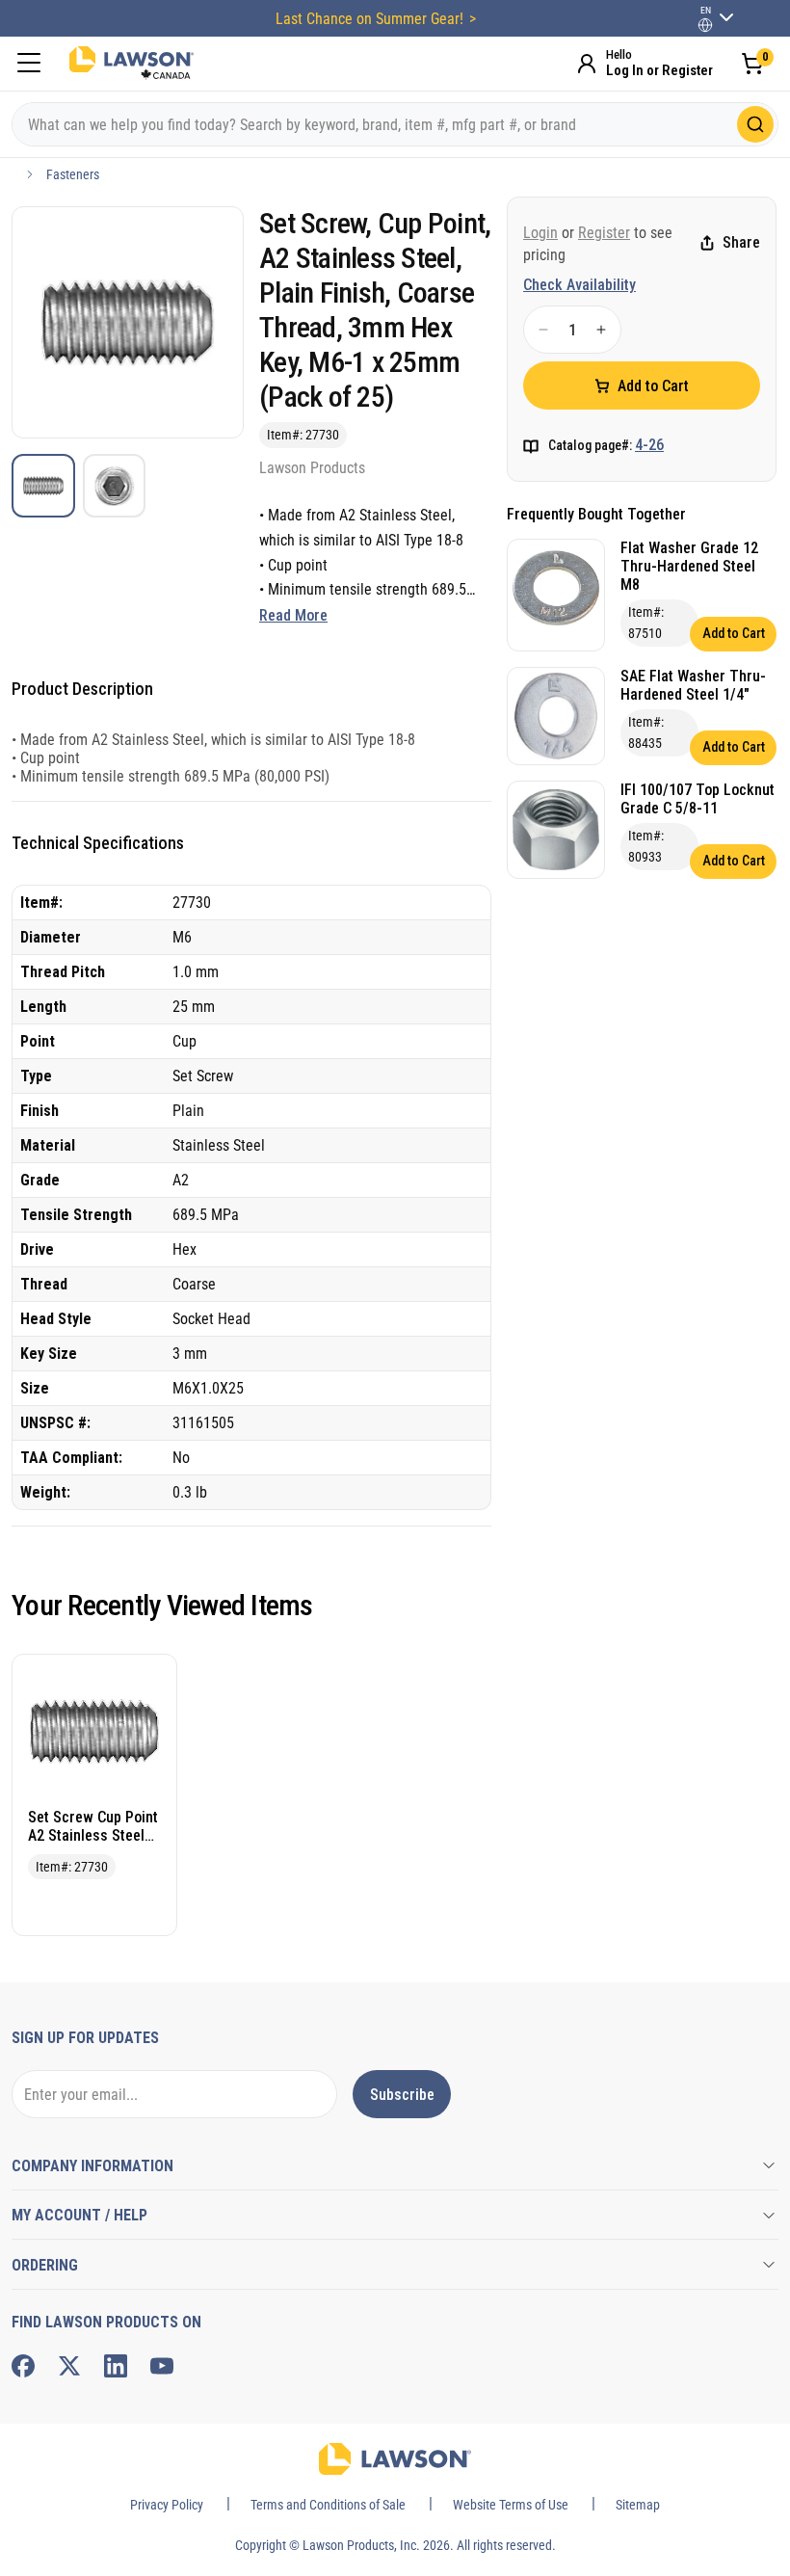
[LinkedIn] (116, 2366)
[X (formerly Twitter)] (69, 2366)
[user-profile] (705, 25)
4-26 (649, 445)
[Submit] (755, 124)
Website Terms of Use (511, 2505)
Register (604, 233)
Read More (293, 615)
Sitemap (638, 2505)
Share (741, 242)
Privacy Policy (167, 2505)
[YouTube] (162, 2366)
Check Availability (579, 285)
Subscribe (402, 2095)
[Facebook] (23, 2366)
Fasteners (73, 174)
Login (540, 233)
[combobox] (395, 124)
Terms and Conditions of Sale (328, 2505)
